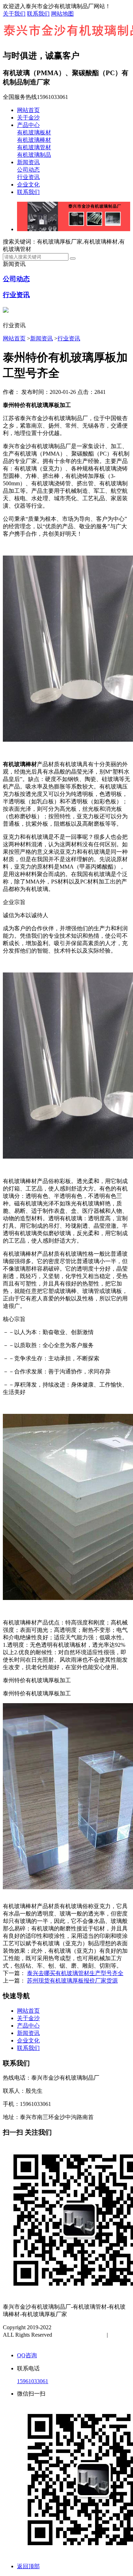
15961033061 (33, 2381)
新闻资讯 (28, 162)
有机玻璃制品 (34, 155)
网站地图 (62, 14)
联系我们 (38, 14)
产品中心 (28, 125)
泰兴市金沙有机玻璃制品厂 (87, 2327)
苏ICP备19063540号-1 (80, 2335)
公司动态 (28, 170)
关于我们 (14, 14)
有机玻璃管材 (34, 147)
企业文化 (28, 185)
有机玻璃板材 (34, 132)
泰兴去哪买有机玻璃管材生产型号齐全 (75, 1973)
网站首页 (28, 110)
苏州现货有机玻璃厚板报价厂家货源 (72, 1981)
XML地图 (22, 2342)
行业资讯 (28, 177)
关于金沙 (28, 118)
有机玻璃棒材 (34, 140)
